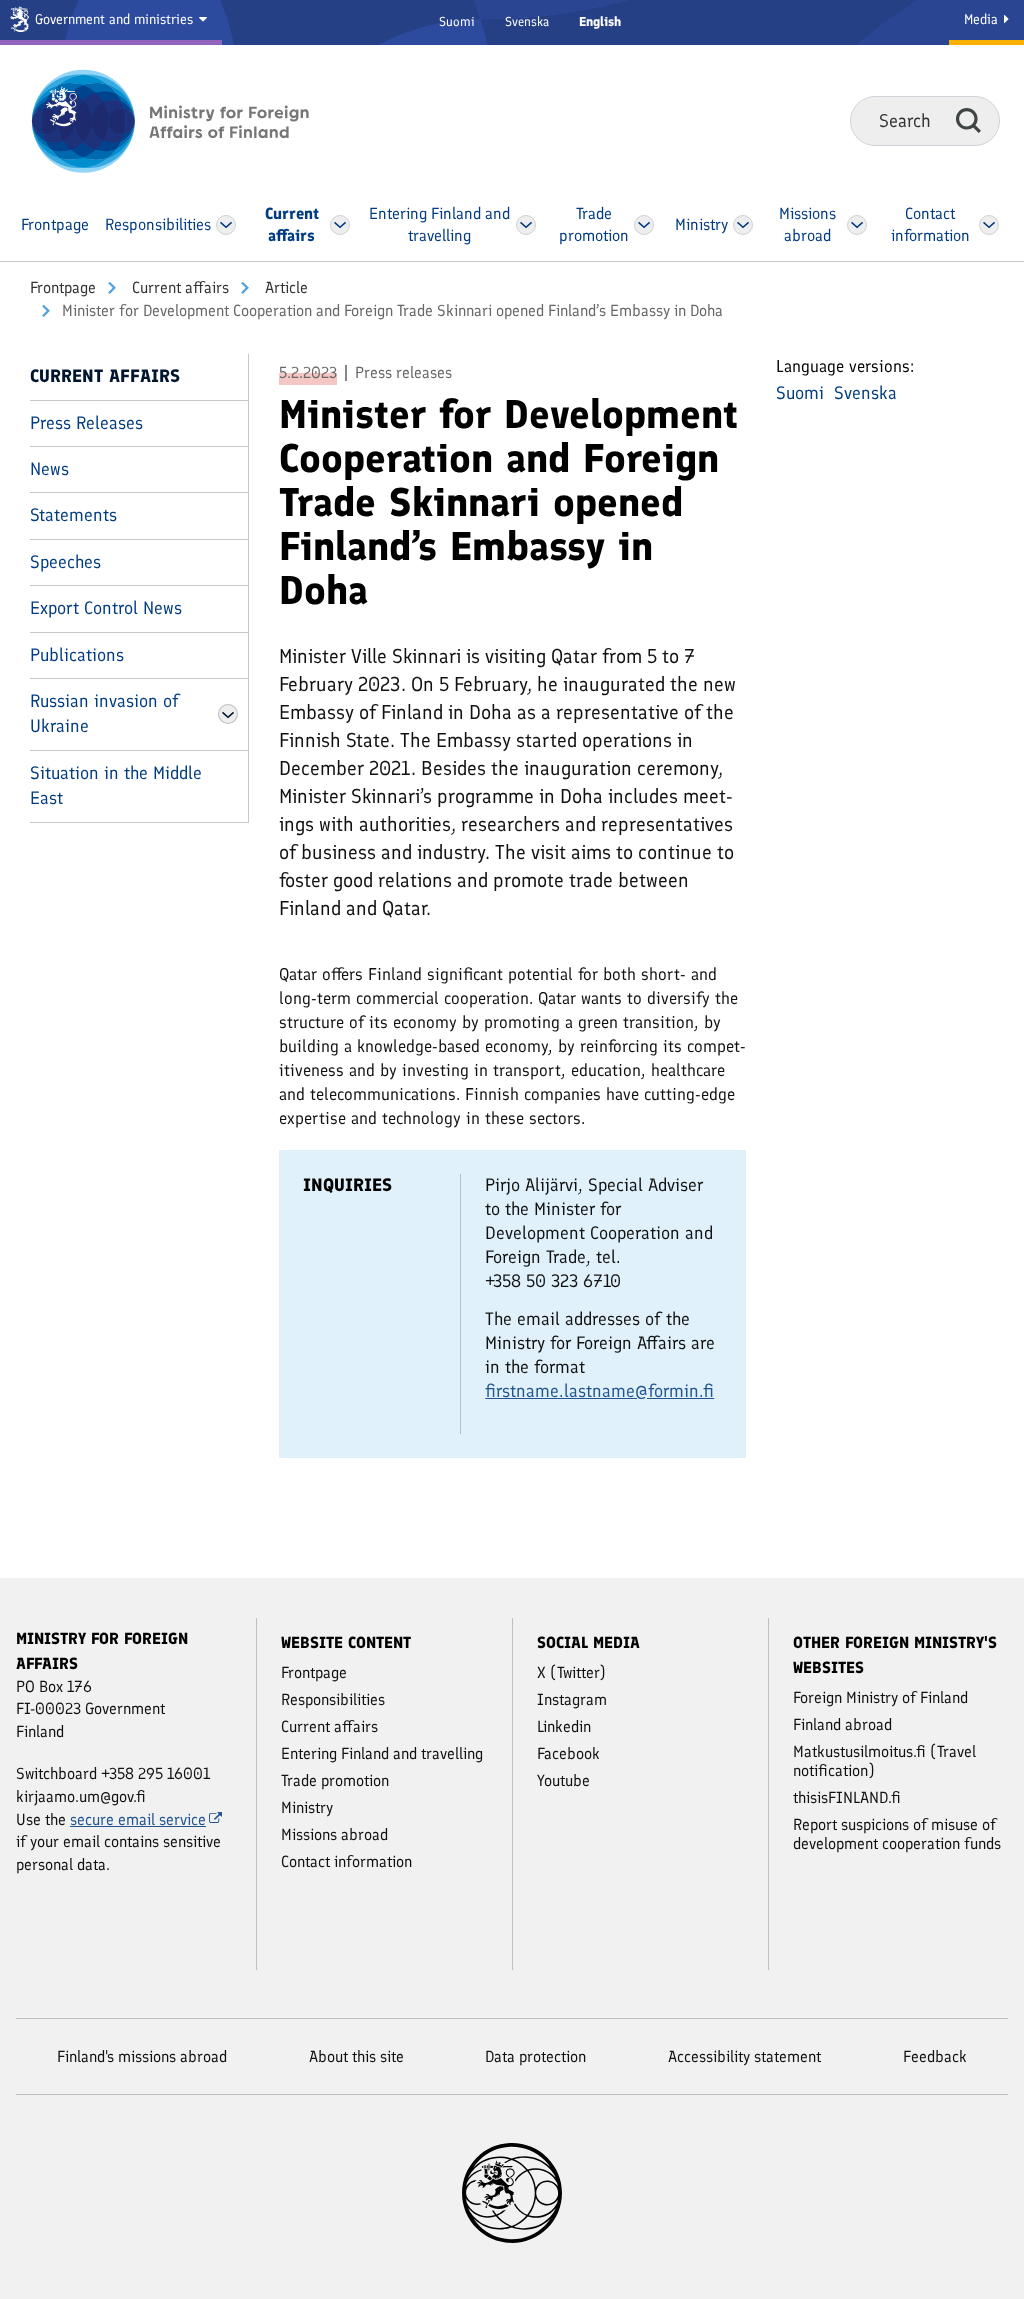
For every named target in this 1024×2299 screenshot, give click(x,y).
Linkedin (564, 1726)
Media (983, 19)
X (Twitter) (571, 1672)
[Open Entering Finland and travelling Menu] (525, 225)
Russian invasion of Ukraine (104, 713)
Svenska (527, 21)
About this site (356, 2056)
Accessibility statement (744, 2056)
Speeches (65, 562)
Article (284, 287)
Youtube (563, 1780)
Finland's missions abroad (142, 2056)
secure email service (138, 1819)
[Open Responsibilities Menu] (226, 225)
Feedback (935, 2056)
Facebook (568, 1753)
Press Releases (86, 423)
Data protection (535, 2056)
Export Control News (106, 608)
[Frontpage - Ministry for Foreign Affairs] (192, 121)
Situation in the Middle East (116, 785)
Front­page (63, 287)
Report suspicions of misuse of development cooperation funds (897, 1834)
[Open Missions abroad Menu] (857, 225)
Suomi (457, 21)
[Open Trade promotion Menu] (644, 225)
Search (968, 120)
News (49, 469)
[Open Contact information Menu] (988, 225)
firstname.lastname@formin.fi (599, 1391)
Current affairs (178, 287)
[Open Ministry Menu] (743, 225)
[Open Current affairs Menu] (339, 225)
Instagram (572, 1699)
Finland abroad (842, 1724)
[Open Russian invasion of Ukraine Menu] (228, 714)
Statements (73, 515)
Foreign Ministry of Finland (880, 1697)
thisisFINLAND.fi (847, 1797)
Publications (77, 655)
